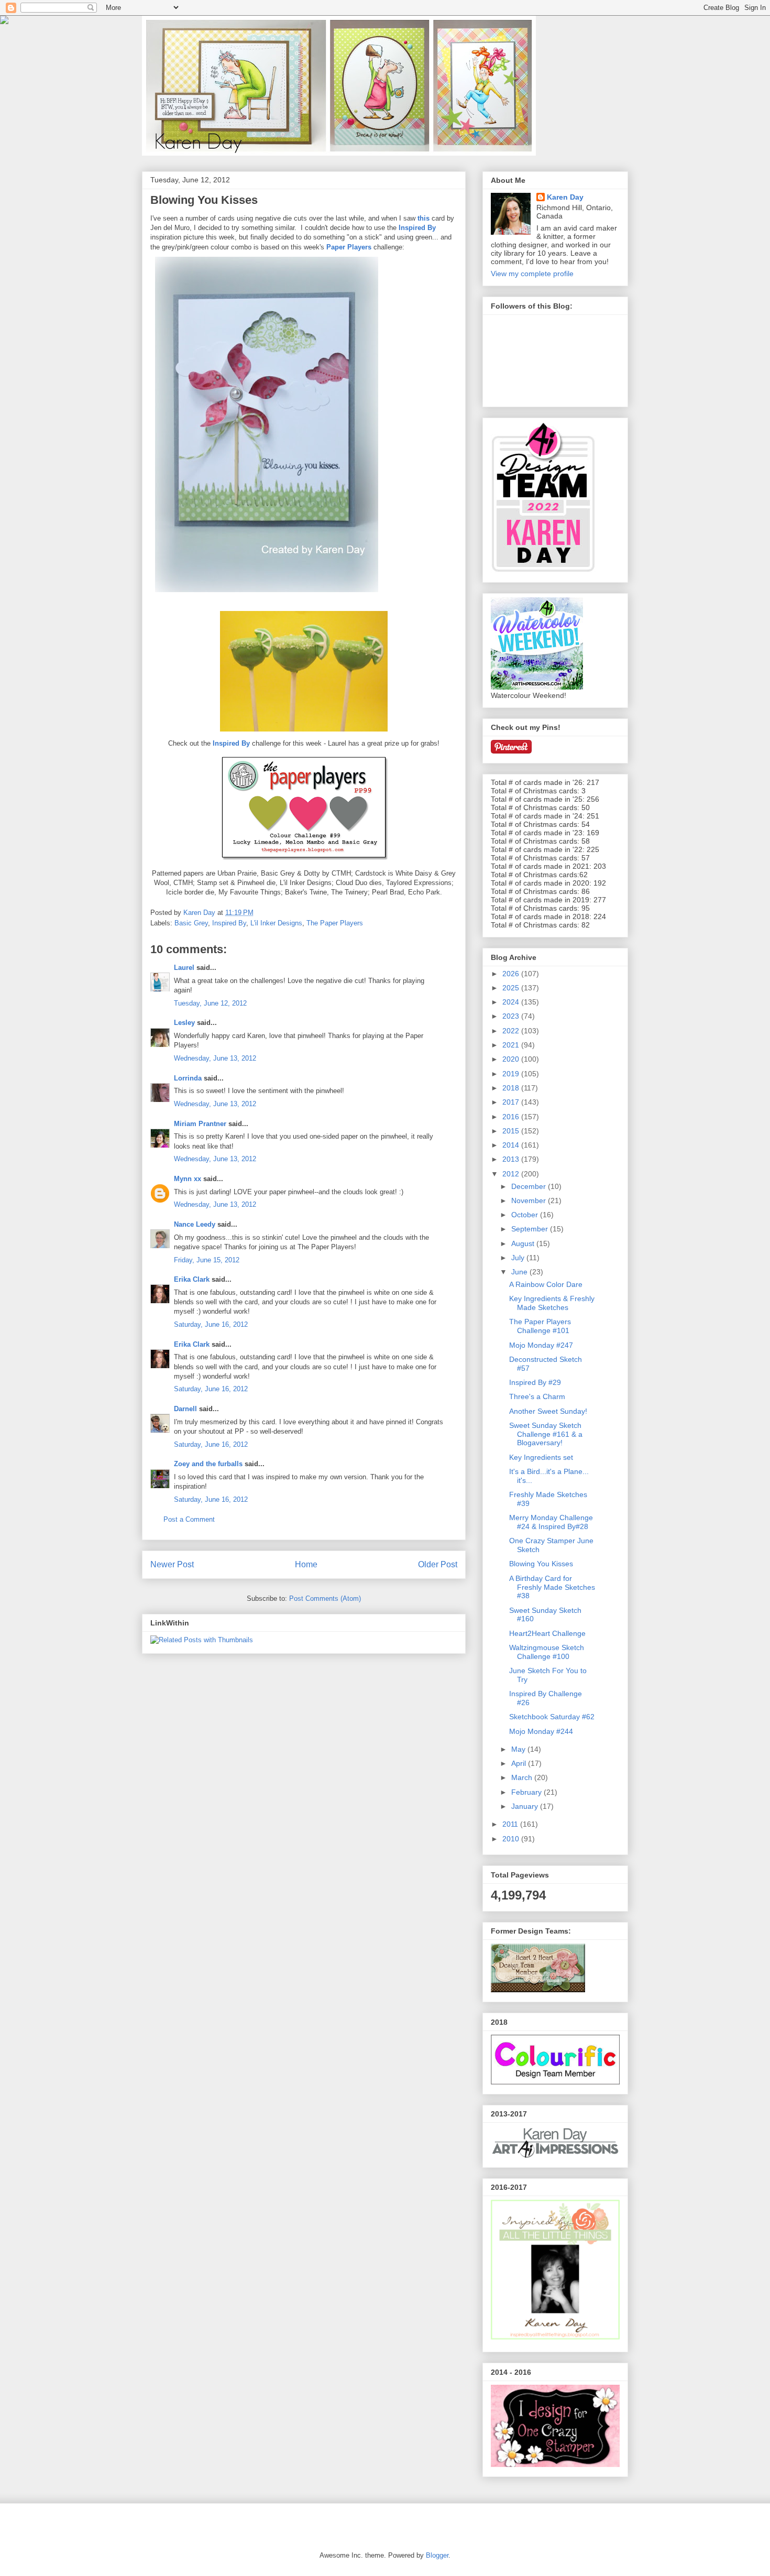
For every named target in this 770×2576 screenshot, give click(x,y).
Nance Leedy (195, 1224)
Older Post (438, 1564)
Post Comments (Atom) (325, 1598)
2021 (512, 1045)
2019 (512, 1074)
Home (306, 1564)
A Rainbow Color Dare (546, 1284)
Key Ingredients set (541, 1457)
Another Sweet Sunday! (548, 1411)
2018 (512, 1088)
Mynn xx (188, 1179)
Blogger (437, 2555)
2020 (512, 1059)
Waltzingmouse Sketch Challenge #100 (547, 1652)
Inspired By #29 (535, 1382)
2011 (511, 1824)
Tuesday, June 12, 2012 (210, 1003)
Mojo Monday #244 (541, 1731)
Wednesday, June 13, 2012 (215, 1058)
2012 (512, 1174)
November (530, 1200)
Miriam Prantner (200, 1124)
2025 (512, 988)
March (523, 1777)
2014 (512, 1145)
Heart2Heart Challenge (547, 1633)
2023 (512, 1016)
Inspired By (417, 228)
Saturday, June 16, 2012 (211, 1324)
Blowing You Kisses (541, 1564)
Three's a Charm (537, 1396)
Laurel (184, 968)
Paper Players (349, 247)
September (531, 1229)
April (520, 1763)
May (519, 1749)
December (530, 1186)
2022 (512, 1031)
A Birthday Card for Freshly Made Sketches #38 (552, 1587)
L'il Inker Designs (276, 923)
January (526, 1806)
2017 (512, 1102)
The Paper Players (335, 923)
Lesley (185, 1023)
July (519, 1258)
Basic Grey (191, 923)
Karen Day (565, 197)
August (524, 1243)
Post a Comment (189, 1519)
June (520, 1272)
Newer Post (172, 1564)
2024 (512, 1002)
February (527, 1792)
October (526, 1215)
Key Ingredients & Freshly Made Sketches (552, 1303)
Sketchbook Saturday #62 (552, 1717)
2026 (512, 974)
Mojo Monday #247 (541, 1345)
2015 (512, 1131)
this (423, 218)
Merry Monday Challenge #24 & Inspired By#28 (551, 1522)
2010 (512, 1839)
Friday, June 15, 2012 (207, 1260)
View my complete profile (532, 274)
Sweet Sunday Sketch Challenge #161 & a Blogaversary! (546, 1434)
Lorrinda (188, 1078)
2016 (512, 1117)
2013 (512, 1159)
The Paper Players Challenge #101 (540, 1326)
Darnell (185, 1409)
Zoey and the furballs (208, 1464)
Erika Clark (192, 1279)
